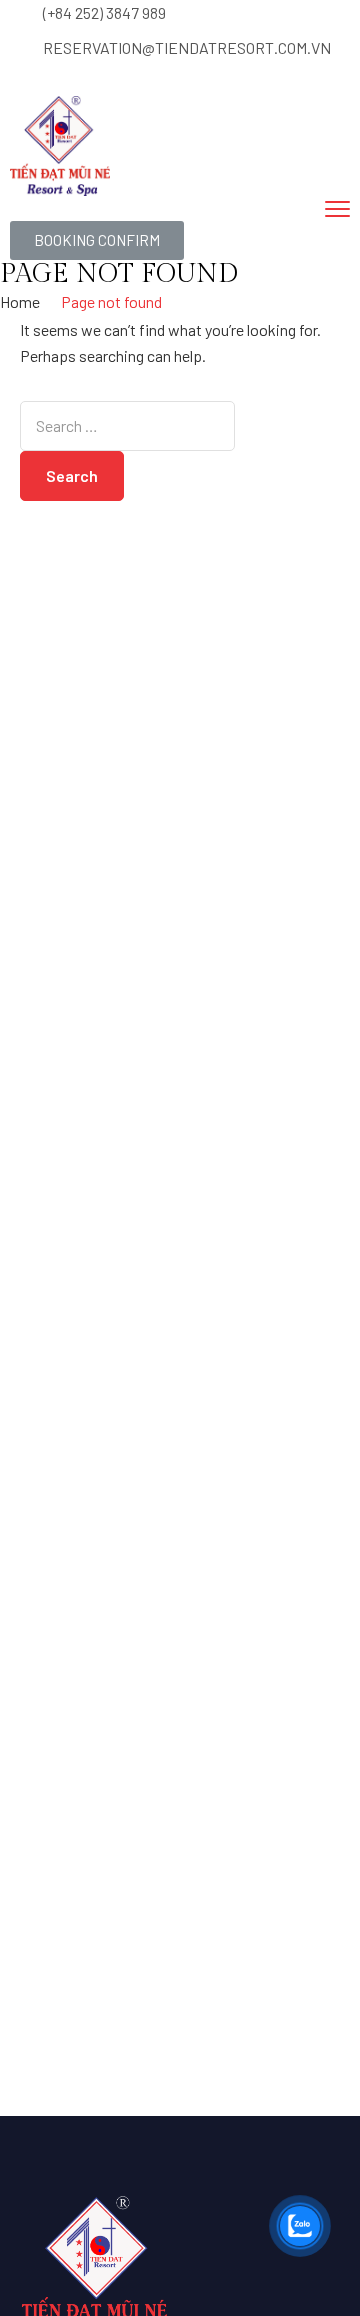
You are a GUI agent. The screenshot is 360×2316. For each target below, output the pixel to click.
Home (20, 301)
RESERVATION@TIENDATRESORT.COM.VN (187, 47)
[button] (97, 240)
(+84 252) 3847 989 (104, 12)
